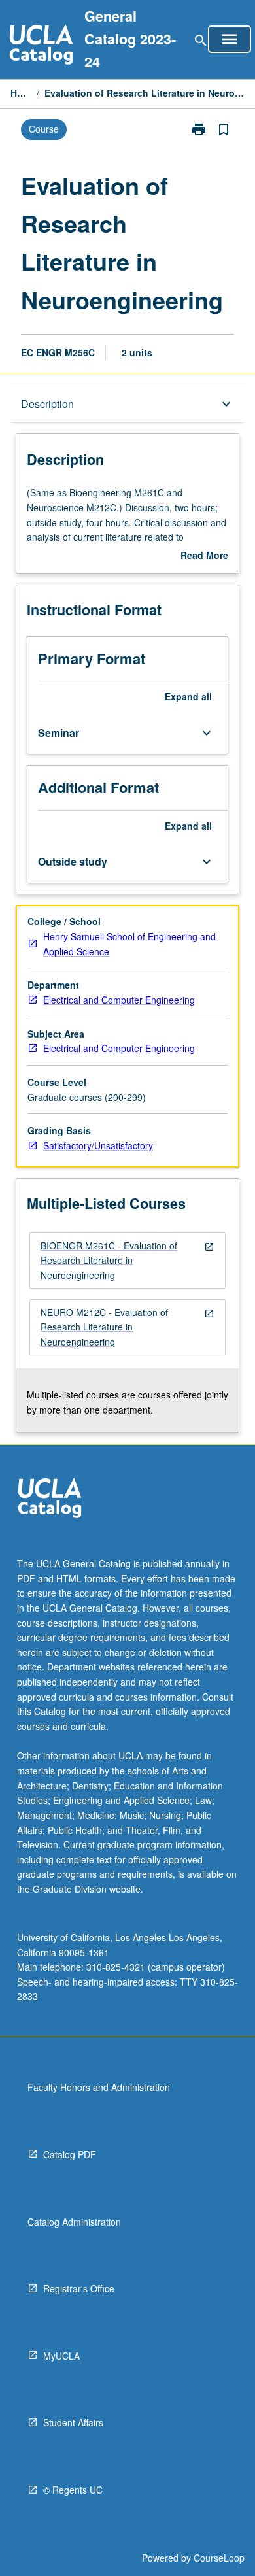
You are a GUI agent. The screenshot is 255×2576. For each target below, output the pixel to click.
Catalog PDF (70, 2154)
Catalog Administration (74, 2222)
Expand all (188, 696)
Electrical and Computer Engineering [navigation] (119, 1000)
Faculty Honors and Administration (99, 2087)
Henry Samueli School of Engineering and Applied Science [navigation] (129, 944)
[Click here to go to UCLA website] (50, 1500)
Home (21, 93)
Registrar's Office (79, 2288)
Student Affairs (73, 2422)
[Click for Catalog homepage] (41, 46)
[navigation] (127, 1261)
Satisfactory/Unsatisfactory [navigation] (98, 1145)
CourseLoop (219, 2558)
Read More (204, 556)
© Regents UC (73, 2490)
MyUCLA (61, 2356)
